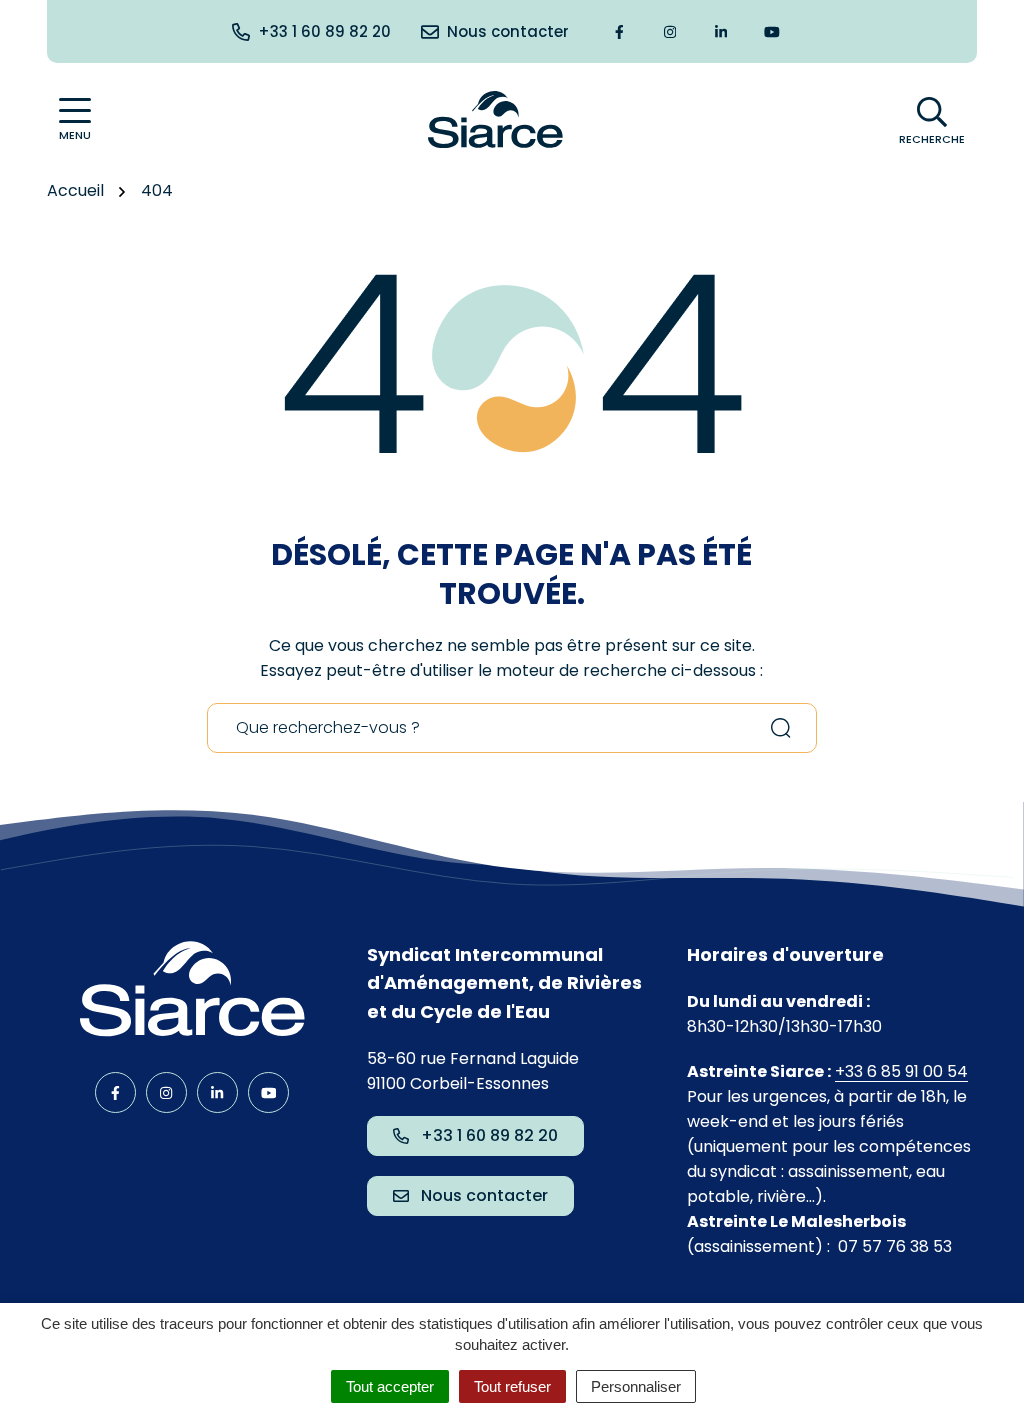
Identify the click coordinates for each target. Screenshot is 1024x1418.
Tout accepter (390, 1386)
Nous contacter (484, 1195)
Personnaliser (636, 1386)
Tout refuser (512, 1386)
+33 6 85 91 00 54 (901, 1071)
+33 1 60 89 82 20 (489, 1135)
